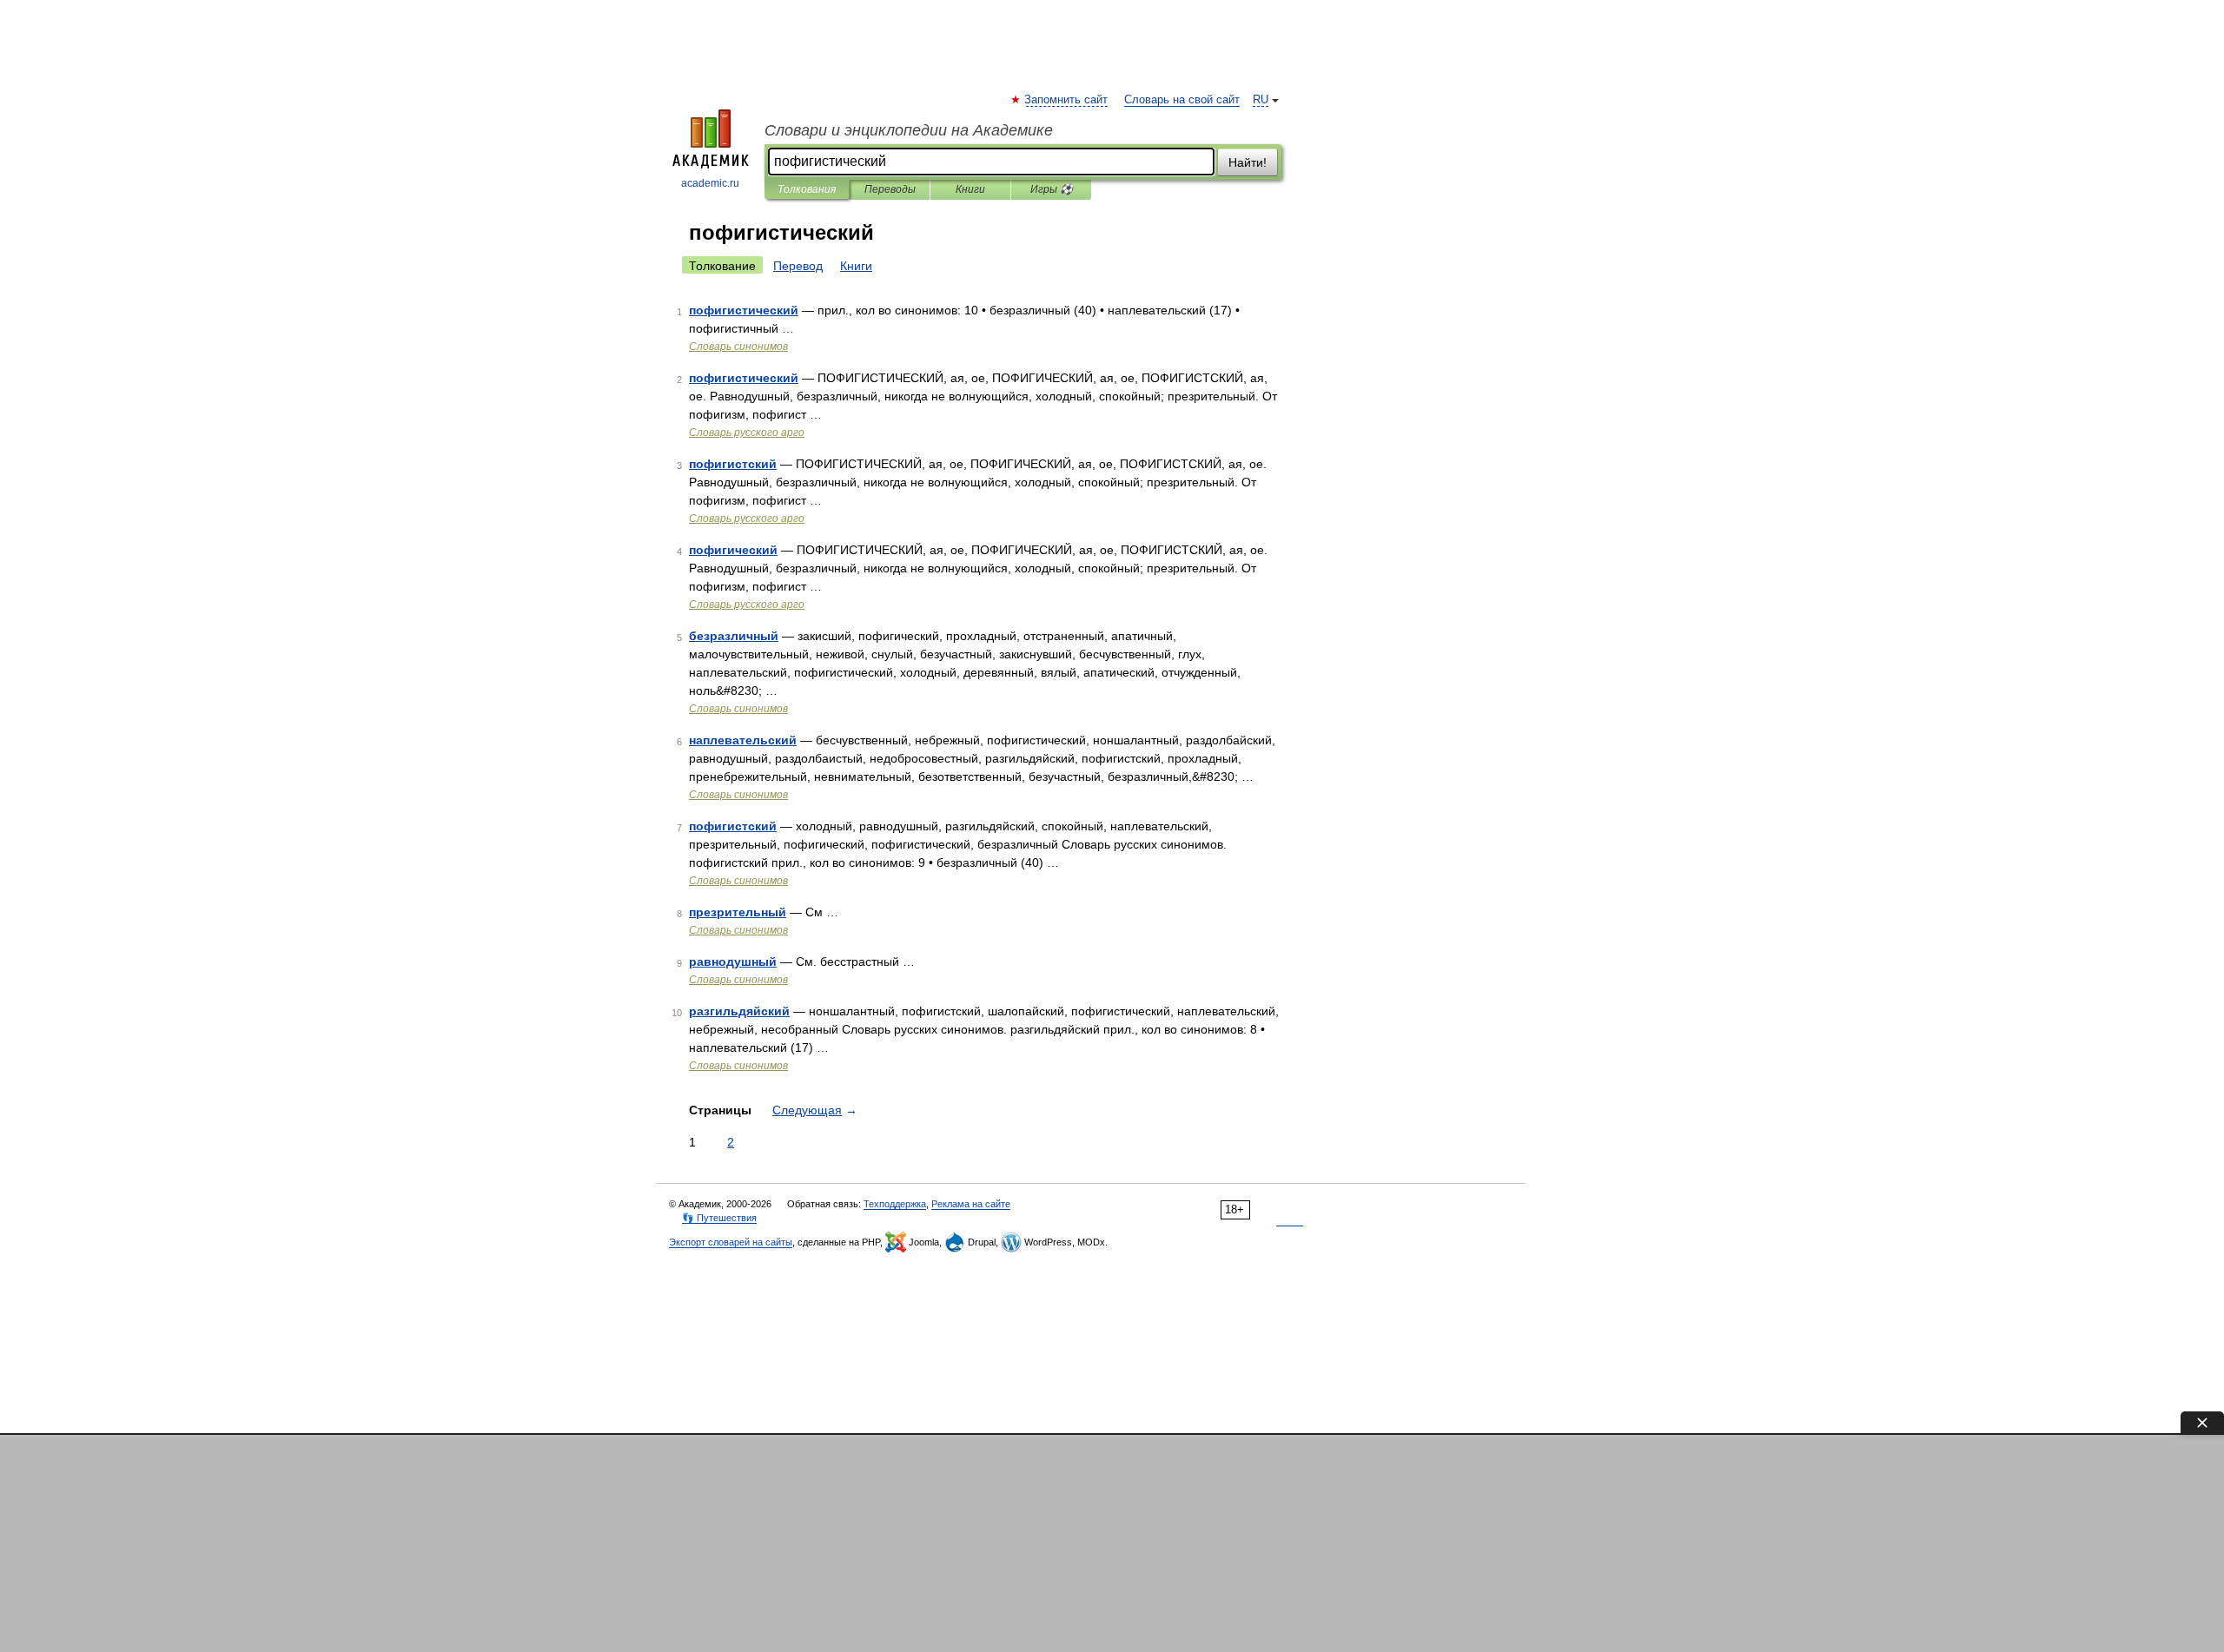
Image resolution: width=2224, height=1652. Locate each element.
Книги (970, 189)
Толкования (807, 189)
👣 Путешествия (719, 1218)
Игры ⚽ (1052, 189)
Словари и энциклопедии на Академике (909, 130)
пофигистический (744, 310)
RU (1261, 100)
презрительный (738, 912)
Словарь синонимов (738, 347)
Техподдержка (895, 1204)
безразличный (734, 636)
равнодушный (733, 961)
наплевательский (743, 740)
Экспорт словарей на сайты (731, 1242)
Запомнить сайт (1067, 100)
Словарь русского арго (747, 433)
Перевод (798, 266)
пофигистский (733, 464)
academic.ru (710, 183)
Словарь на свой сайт (1182, 100)
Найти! (1248, 162)
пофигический (733, 550)
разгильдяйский (739, 1011)
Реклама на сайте (971, 1204)
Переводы (890, 189)
